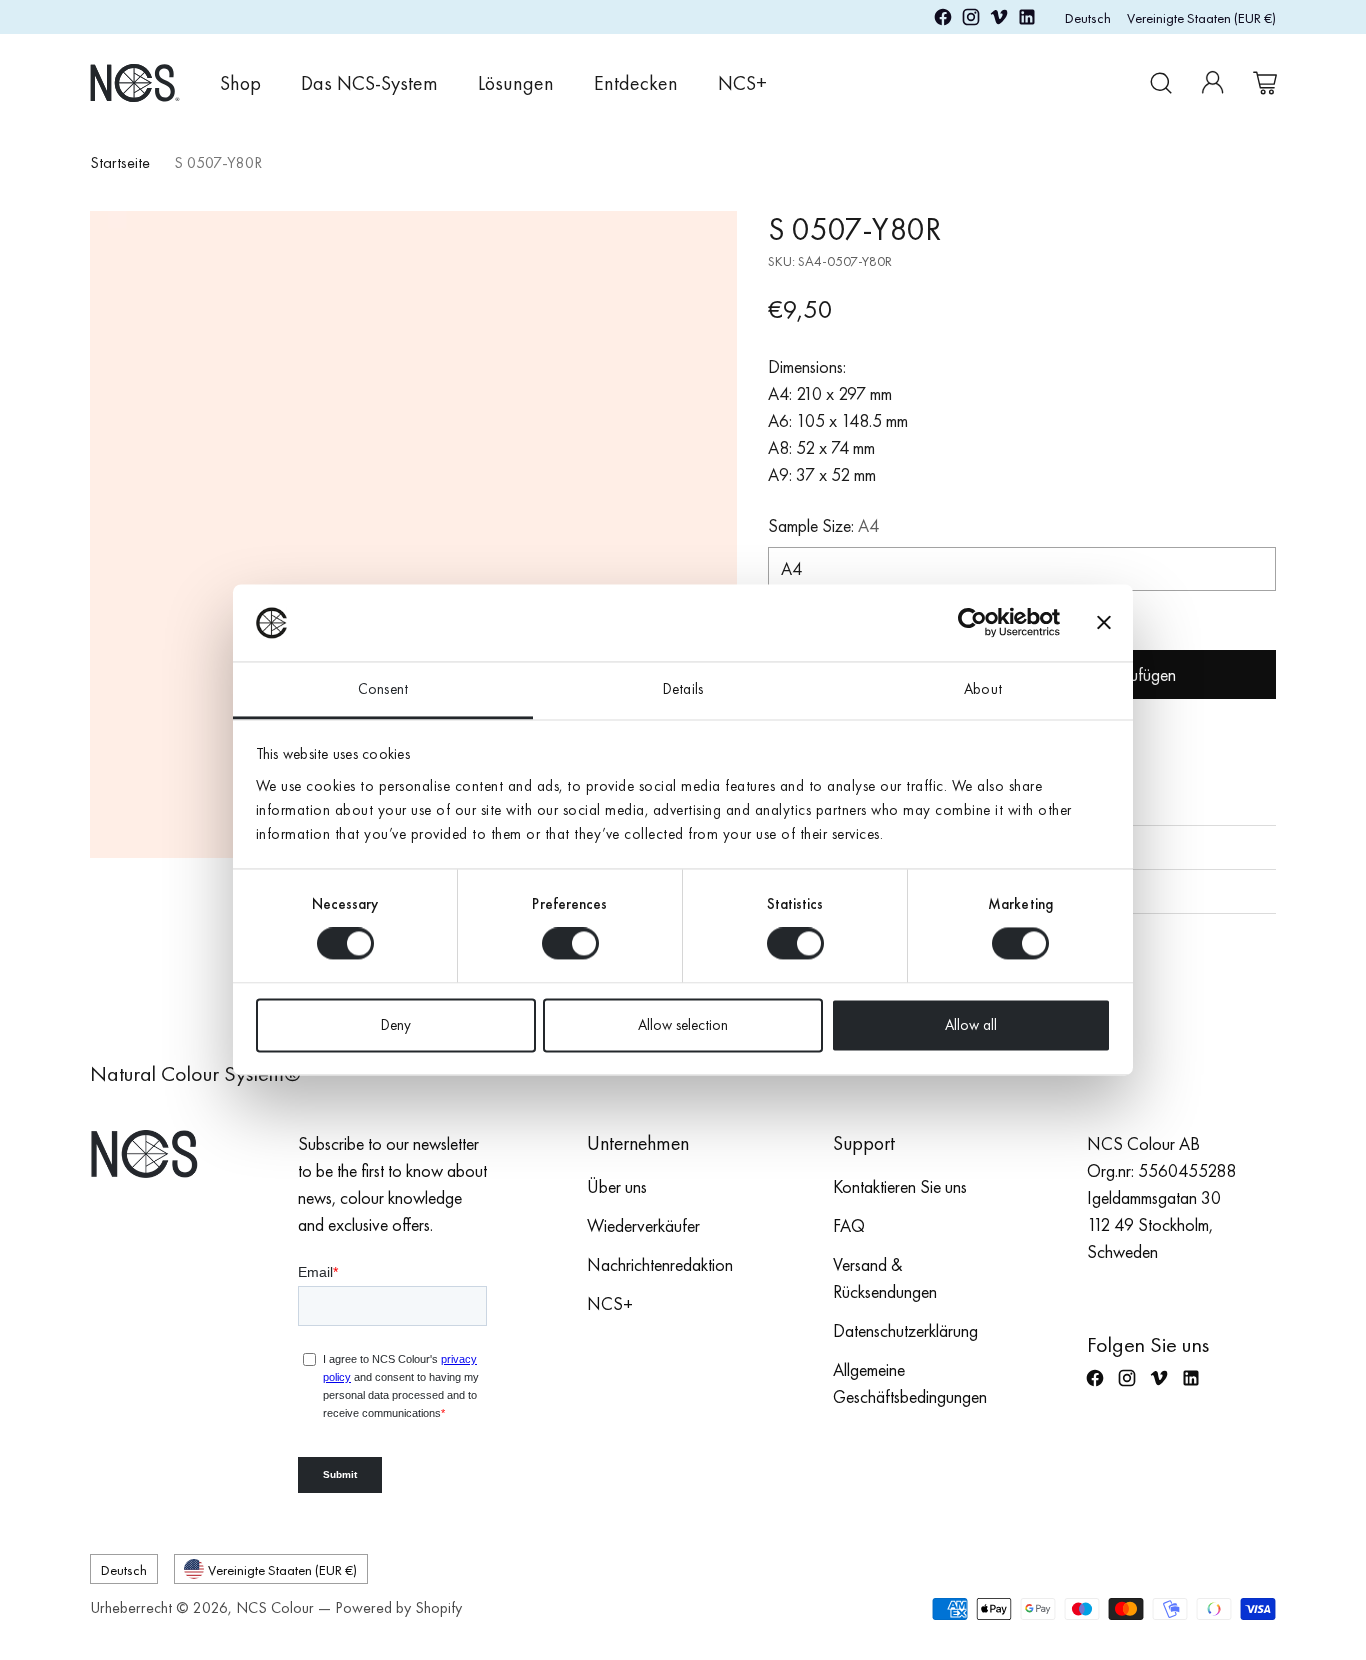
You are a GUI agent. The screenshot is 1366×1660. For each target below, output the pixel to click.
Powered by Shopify (398, 1607)
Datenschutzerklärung (905, 1330)
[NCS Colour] (135, 82)
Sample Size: (823, 525)
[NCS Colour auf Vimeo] (999, 20)
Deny (396, 1025)
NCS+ (610, 1303)
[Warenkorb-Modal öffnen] (1265, 83)
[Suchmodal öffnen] (1161, 83)
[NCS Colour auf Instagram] (971, 20)
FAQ (849, 1225)
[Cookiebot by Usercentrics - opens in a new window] (972, 623)
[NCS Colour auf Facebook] (943, 20)
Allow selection (683, 1025)
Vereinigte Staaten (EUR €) (1201, 17)
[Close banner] (1104, 623)
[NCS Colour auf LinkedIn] (1027, 20)
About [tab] (983, 689)
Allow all (971, 1025)
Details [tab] (683, 689)
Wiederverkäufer (643, 1225)
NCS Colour (275, 1607)
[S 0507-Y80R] (413, 534)
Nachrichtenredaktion (660, 1264)
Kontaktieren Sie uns (900, 1186)
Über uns (617, 1186)
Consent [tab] (383, 689)
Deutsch (1088, 17)
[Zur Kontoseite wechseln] (1213, 83)
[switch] (570, 944)
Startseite (120, 162)
